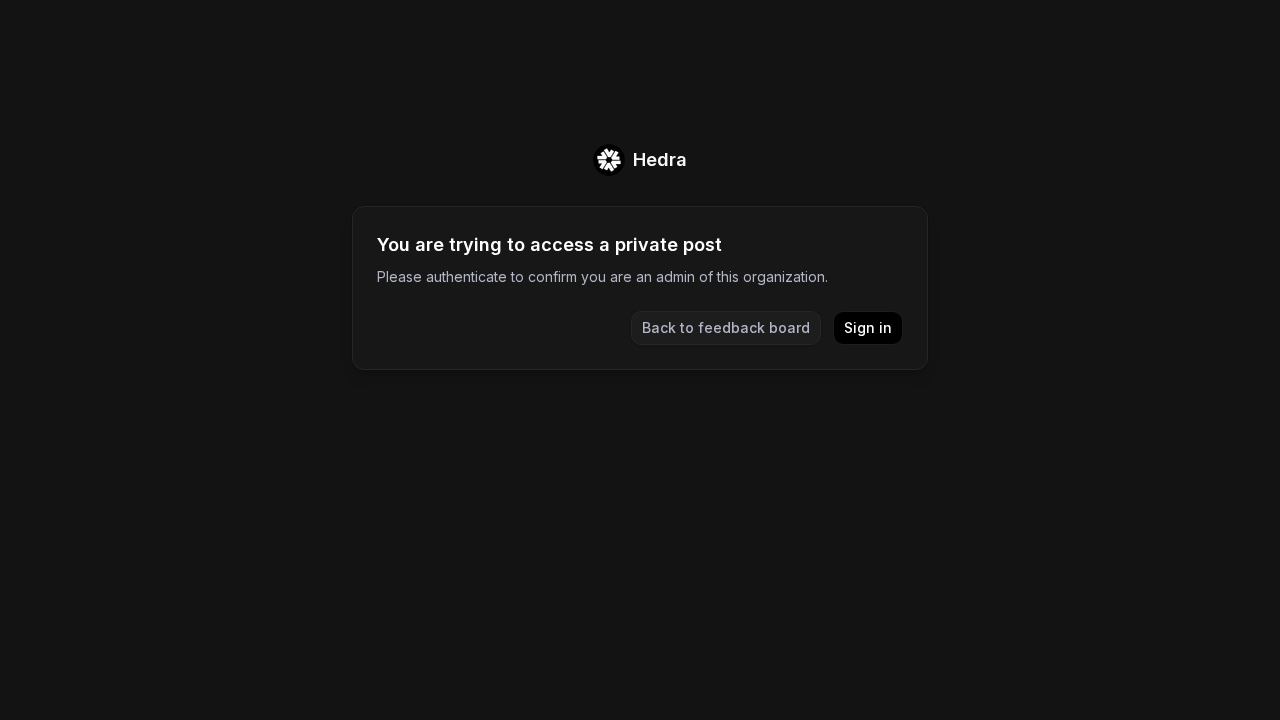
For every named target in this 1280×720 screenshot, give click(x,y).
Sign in (868, 327)
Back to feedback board (726, 327)
